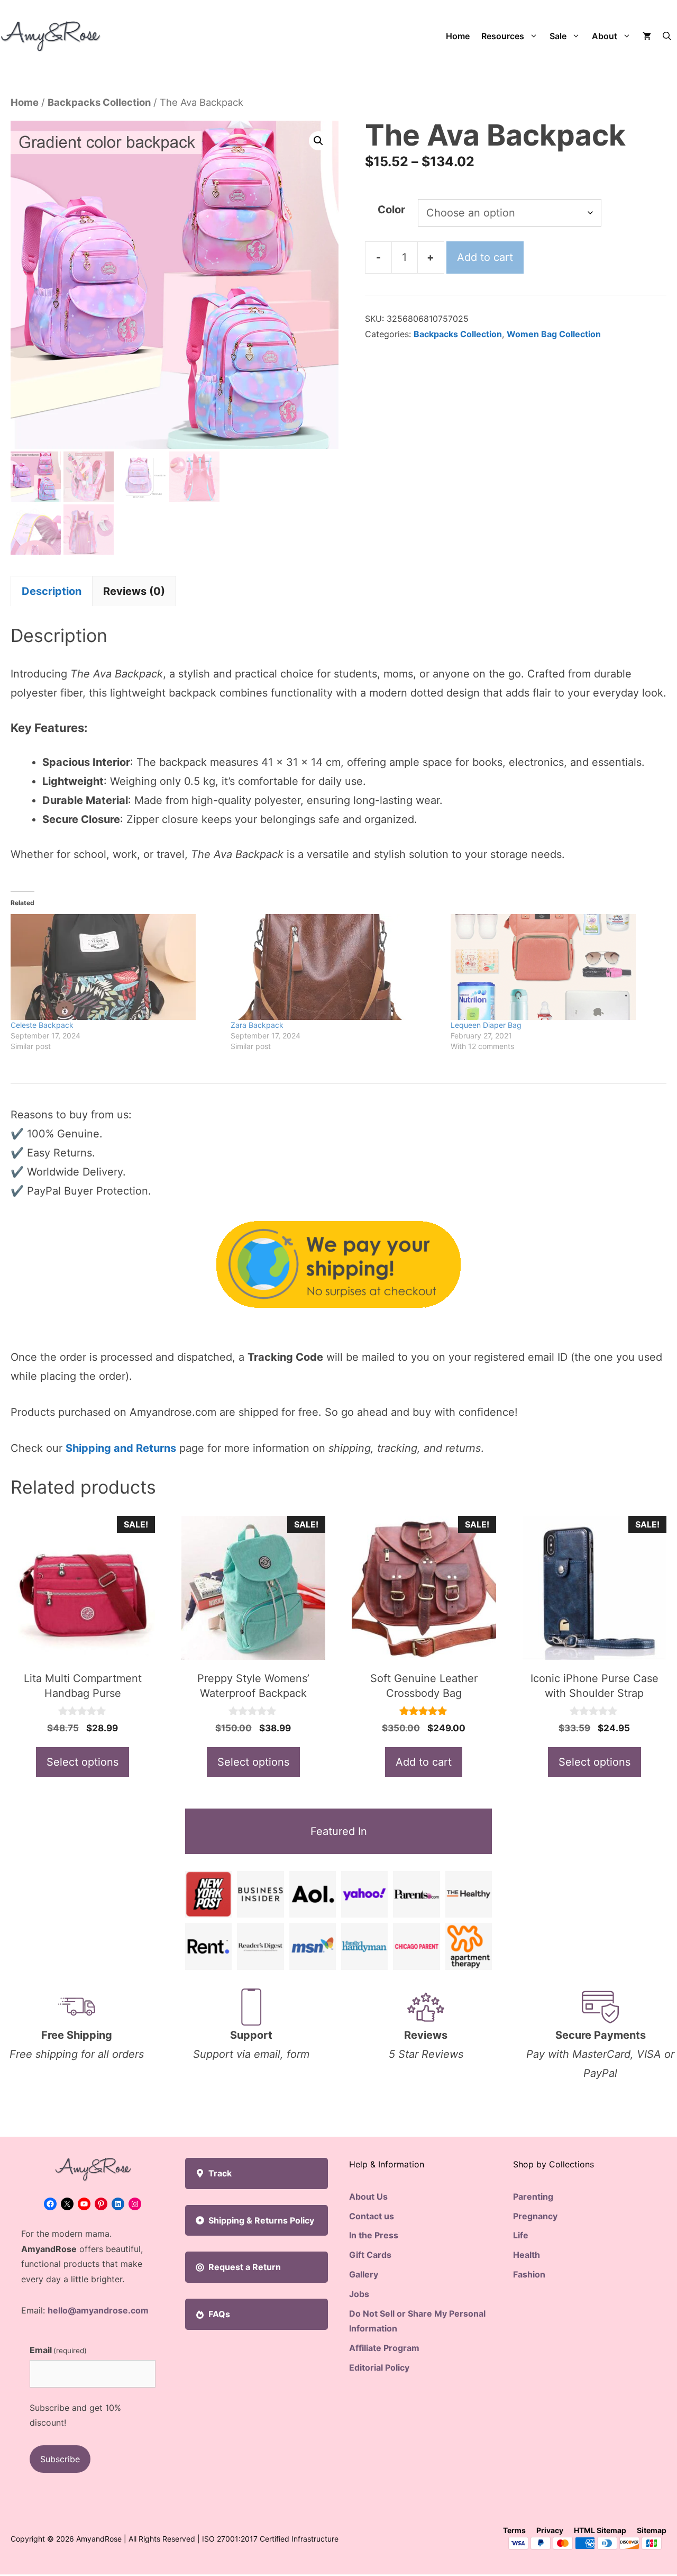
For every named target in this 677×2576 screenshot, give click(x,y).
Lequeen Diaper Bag (486, 1025)
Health (527, 2255)
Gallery (364, 2274)
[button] (667, 36)
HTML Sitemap (600, 2530)
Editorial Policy (379, 2367)
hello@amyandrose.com (98, 2310)
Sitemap (652, 2530)
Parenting (533, 2197)
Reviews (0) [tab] (134, 591)
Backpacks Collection (99, 102)
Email (58, 2350)
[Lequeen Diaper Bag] (555, 967)
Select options (83, 1762)
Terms (514, 2530)
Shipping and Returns (121, 1448)
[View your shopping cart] (647, 36)
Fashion (529, 2274)
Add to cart (485, 257)
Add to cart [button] (424, 1762)
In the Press (374, 2235)
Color (391, 210)
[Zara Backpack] (335, 967)
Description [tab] (52, 591)
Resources (503, 36)
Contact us (372, 2216)
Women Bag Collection (554, 334)
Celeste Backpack (42, 1025)
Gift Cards (370, 2255)
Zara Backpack (257, 1025)
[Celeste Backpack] (115, 967)
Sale (558, 36)
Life (521, 2235)
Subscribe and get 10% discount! (75, 2415)
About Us (368, 2197)
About (605, 36)
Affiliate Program (384, 2348)
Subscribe (60, 2459)
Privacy (550, 2530)
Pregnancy (535, 2216)
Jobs (359, 2294)
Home (458, 36)
